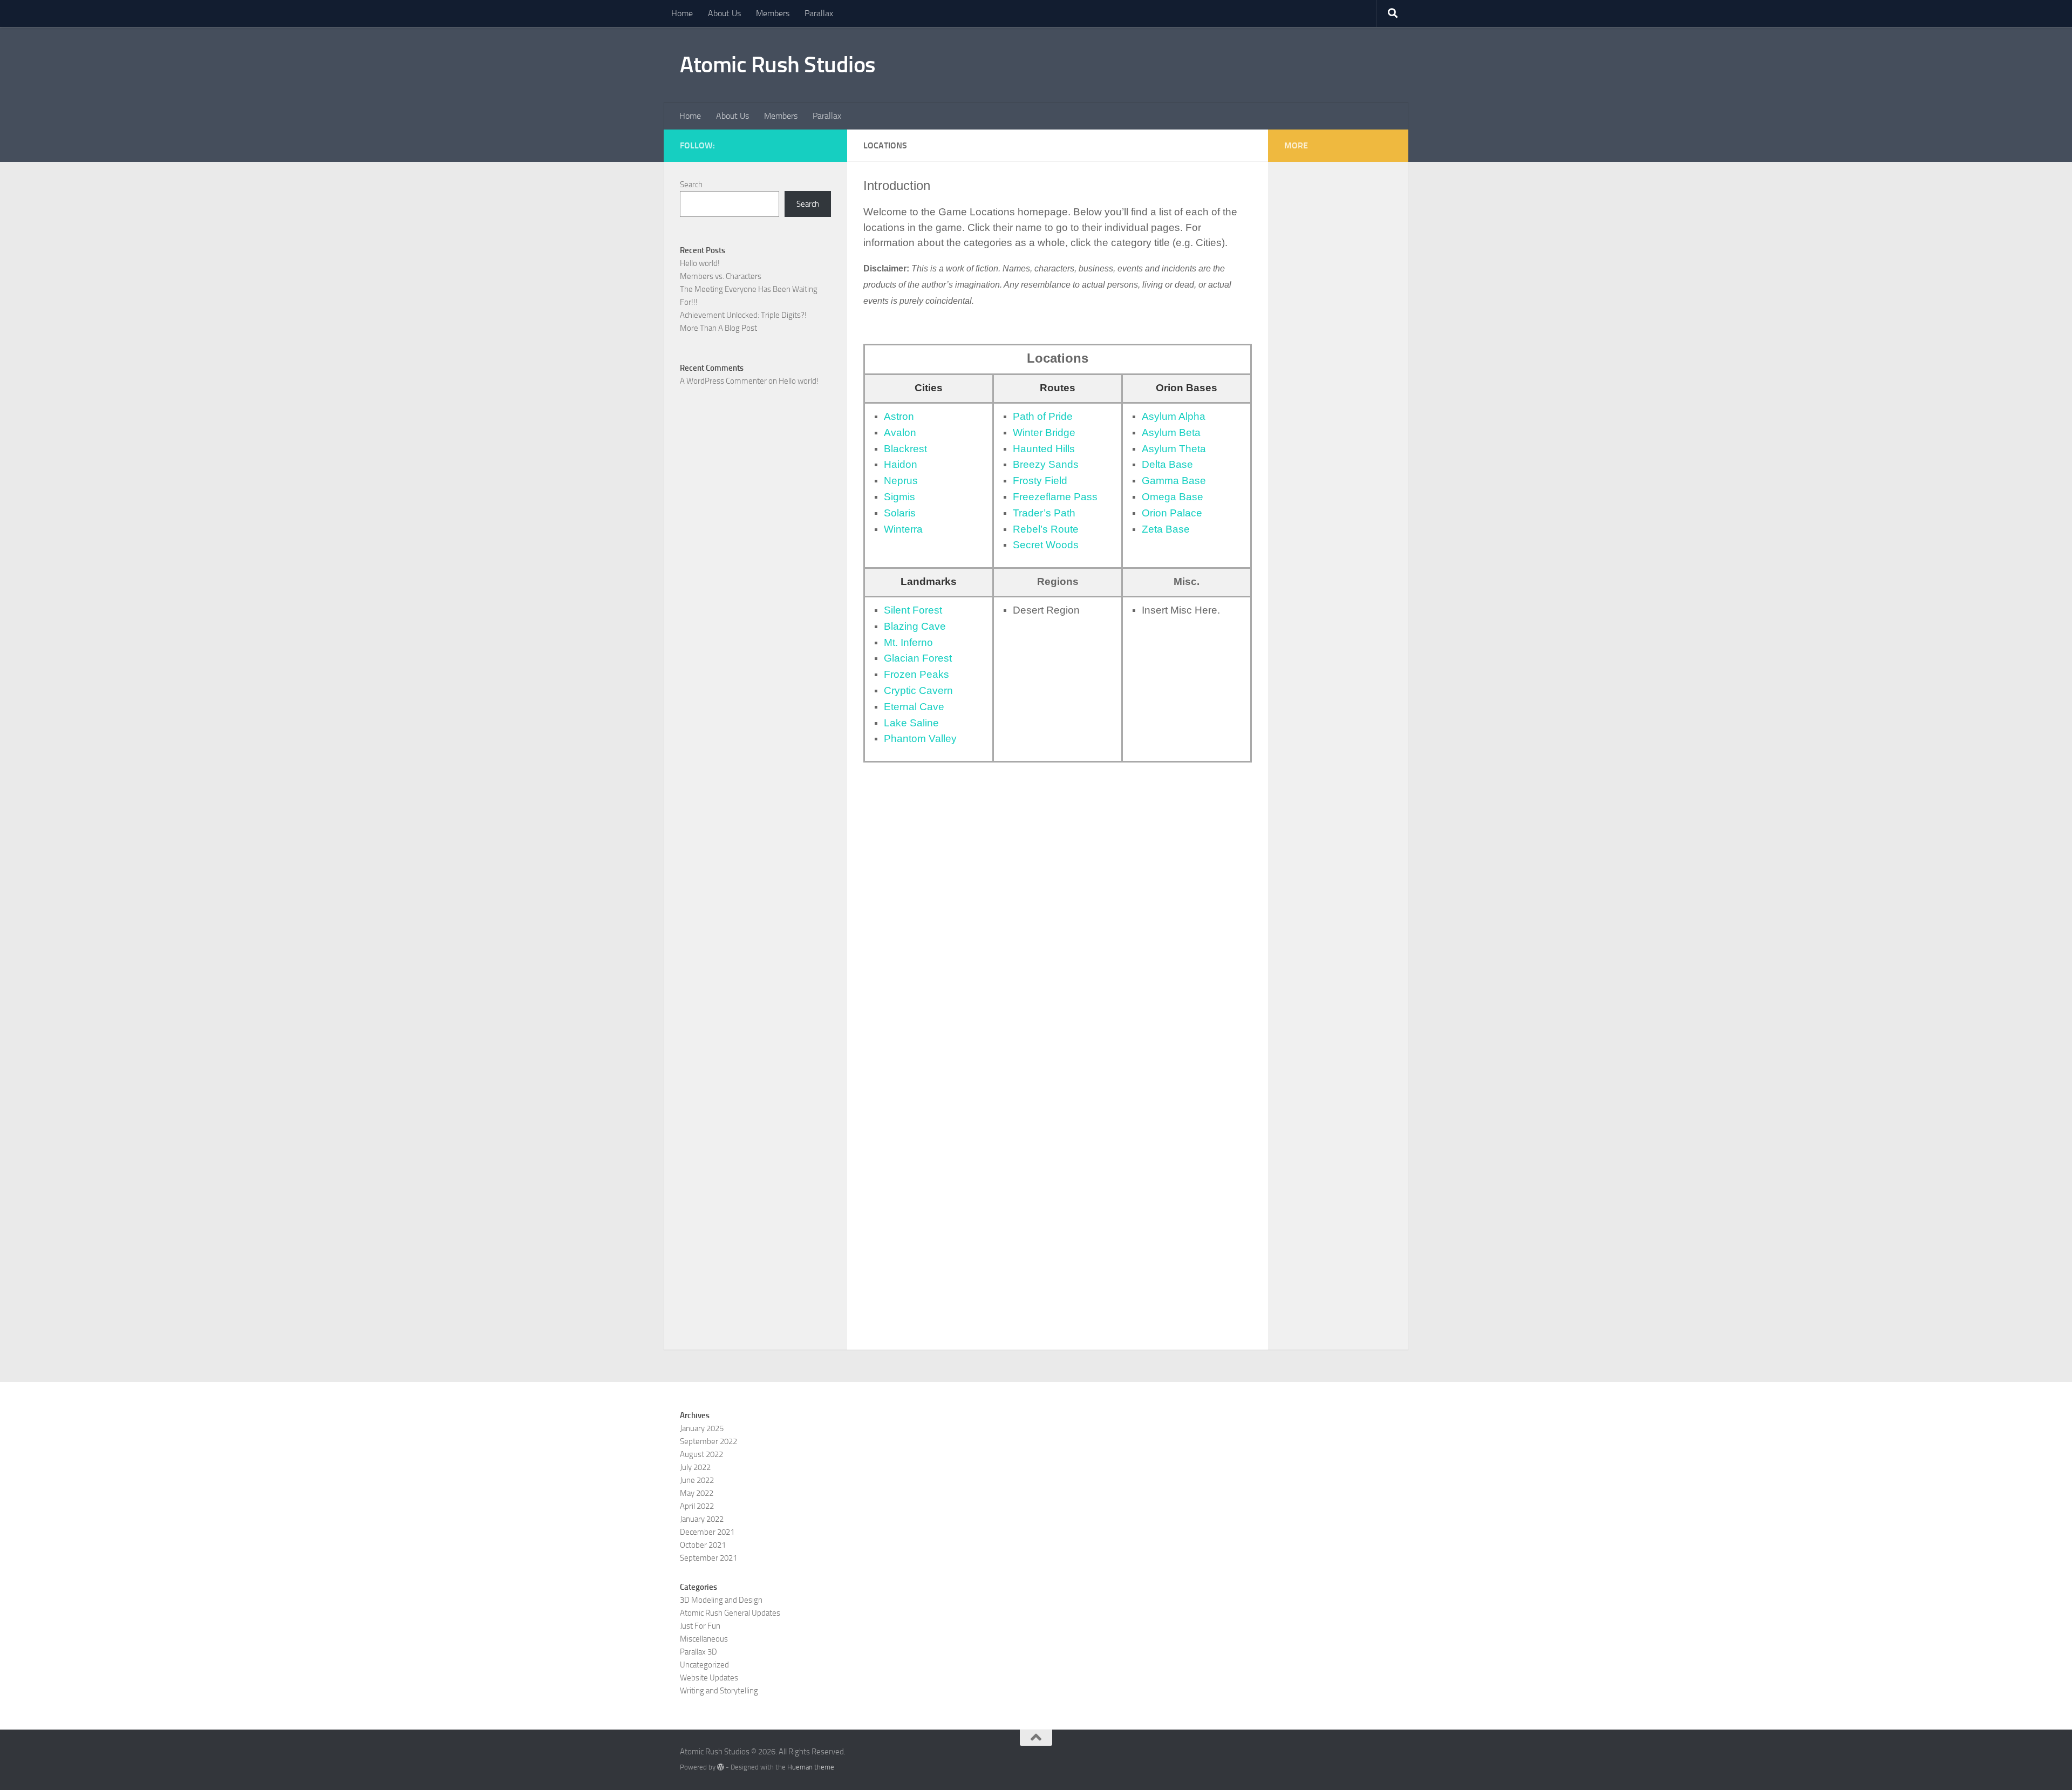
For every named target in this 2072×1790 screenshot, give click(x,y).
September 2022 (708, 1441)
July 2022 (695, 1467)
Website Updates (709, 1678)
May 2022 (697, 1493)
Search (691, 185)
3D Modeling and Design (721, 1600)
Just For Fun (700, 1626)
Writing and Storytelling (719, 1691)
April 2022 (697, 1506)
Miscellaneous (704, 1639)
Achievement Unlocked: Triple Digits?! (743, 315)
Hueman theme (811, 1767)
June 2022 (697, 1480)
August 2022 (701, 1454)
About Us (724, 13)
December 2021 (707, 1532)
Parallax (819, 13)
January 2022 (702, 1519)
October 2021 (703, 1545)
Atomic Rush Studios (778, 65)
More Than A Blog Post (718, 328)
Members (773, 13)
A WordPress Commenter (723, 381)
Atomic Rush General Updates (730, 1613)
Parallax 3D (698, 1652)
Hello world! (700, 263)
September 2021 (708, 1558)
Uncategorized (704, 1665)
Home (682, 13)
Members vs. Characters (721, 276)
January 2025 (702, 1428)
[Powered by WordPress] (721, 1767)
